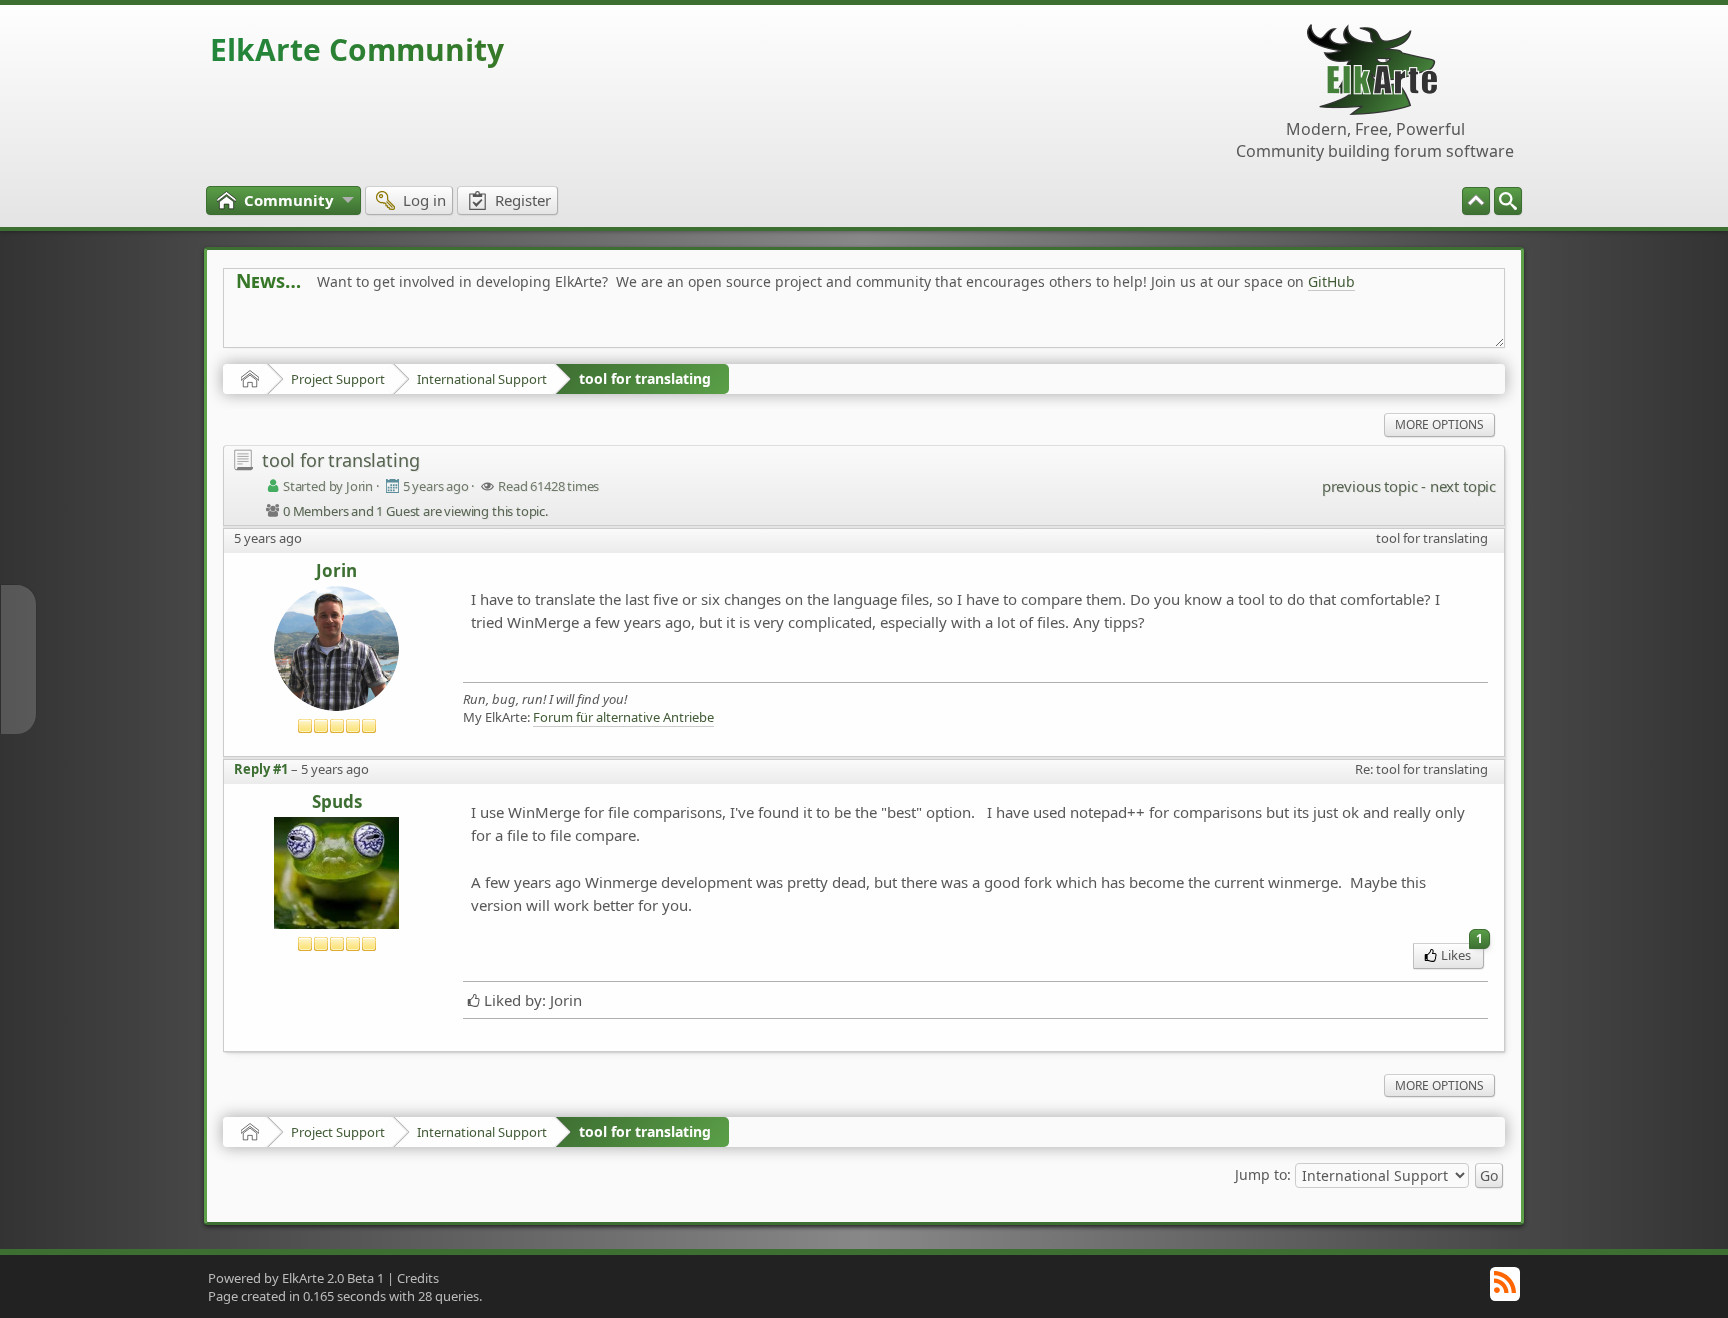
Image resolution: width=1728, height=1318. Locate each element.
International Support (482, 379)
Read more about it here (318, 326)
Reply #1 (261, 769)
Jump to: (1263, 1174)
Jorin (336, 571)
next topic (1463, 486)
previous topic (1369, 486)
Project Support (338, 379)
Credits (418, 1278)
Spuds (337, 802)
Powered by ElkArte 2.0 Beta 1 (296, 1278)
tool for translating (645, 378)
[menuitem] (1508, 201)
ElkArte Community (357, 49)
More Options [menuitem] (1439, 424)
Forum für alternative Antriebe (623, 717)
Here (550, 326)
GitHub (1331, 281)
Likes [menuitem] (1462, 953)
